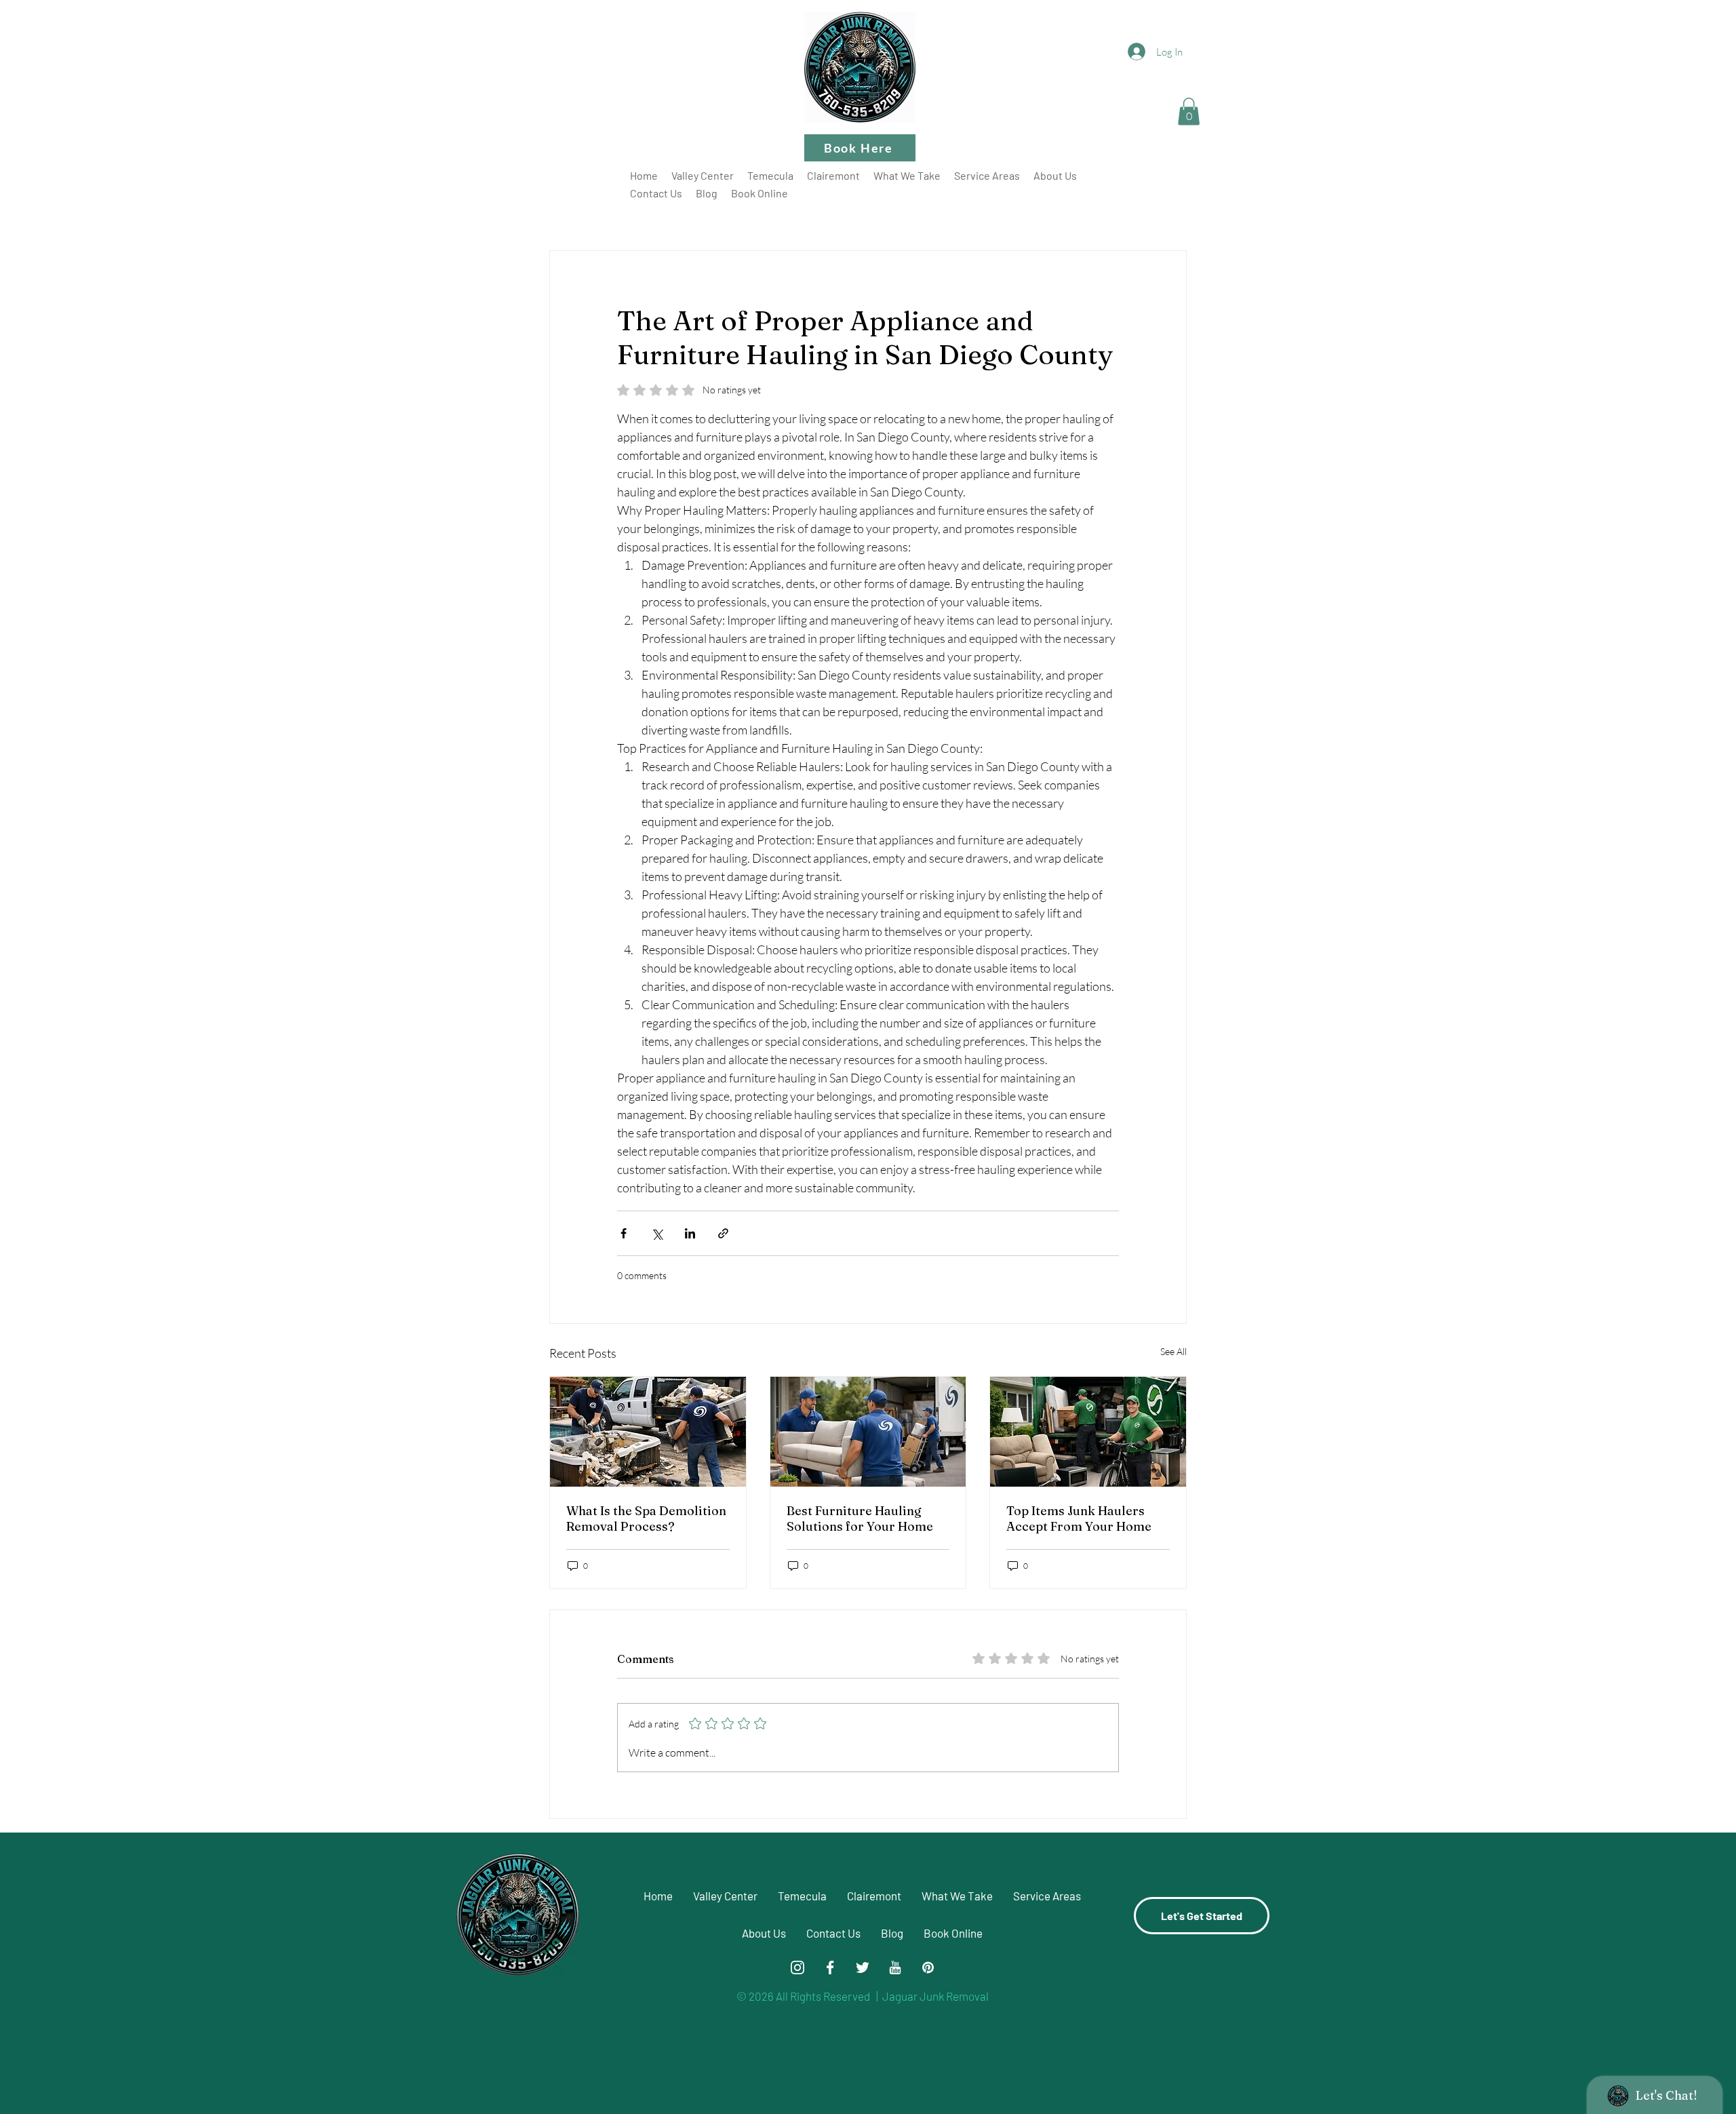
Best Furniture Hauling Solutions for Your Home (860, 1519)
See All (1173, 1351)
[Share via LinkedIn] (690, 1233)
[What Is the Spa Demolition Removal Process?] (648, 1432)
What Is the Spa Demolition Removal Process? (646, 1519)
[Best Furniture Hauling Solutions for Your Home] (868, 1432)
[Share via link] (723, 1233)
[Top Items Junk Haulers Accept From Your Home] (1088, 1432)
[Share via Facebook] (624, 1233)
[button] (1189, 112)
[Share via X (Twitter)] (657, 1233)
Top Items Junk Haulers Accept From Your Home (1079, 1519)
